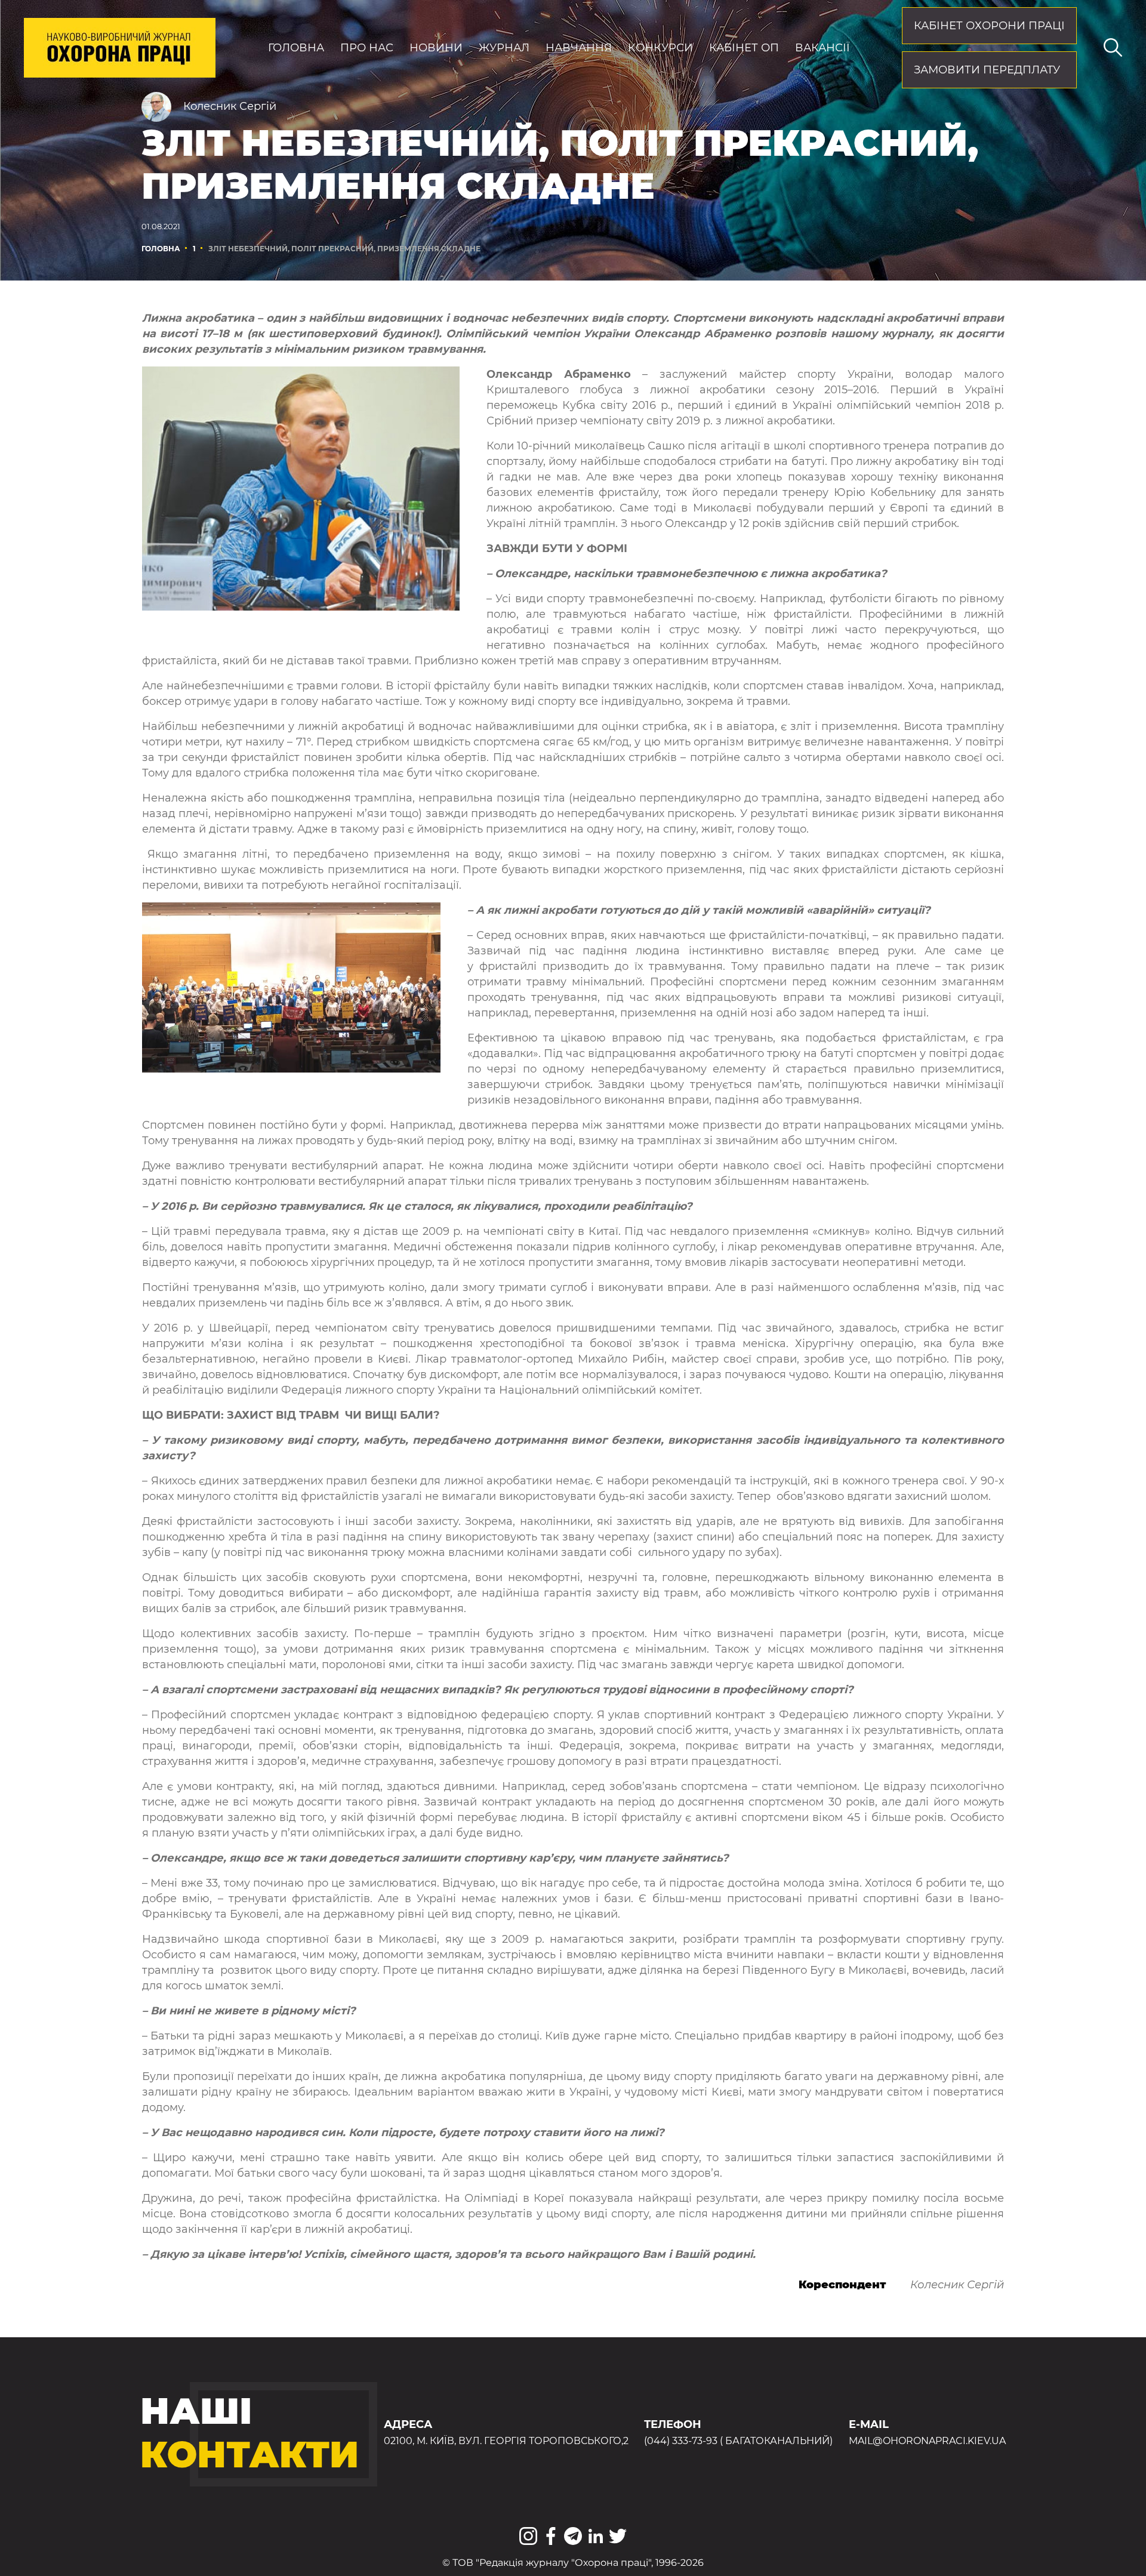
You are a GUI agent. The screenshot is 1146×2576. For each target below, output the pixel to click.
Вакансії (822, 48)
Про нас (367, 48)
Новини (436, 48)
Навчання (579, 48)
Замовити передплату (987, 70)
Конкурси (660, 48)
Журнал (504, 48)
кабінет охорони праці (989, 26)
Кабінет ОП (744, 48)
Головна (296, 48)
